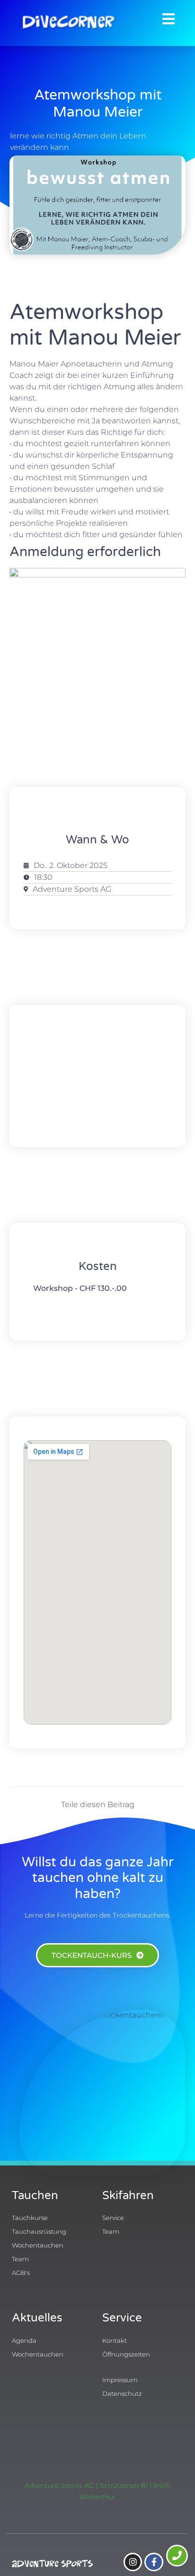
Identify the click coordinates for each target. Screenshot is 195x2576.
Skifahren (128, 2196)
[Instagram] (133, 2562)
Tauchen (35, 2196)
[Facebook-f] (154, 2562)
